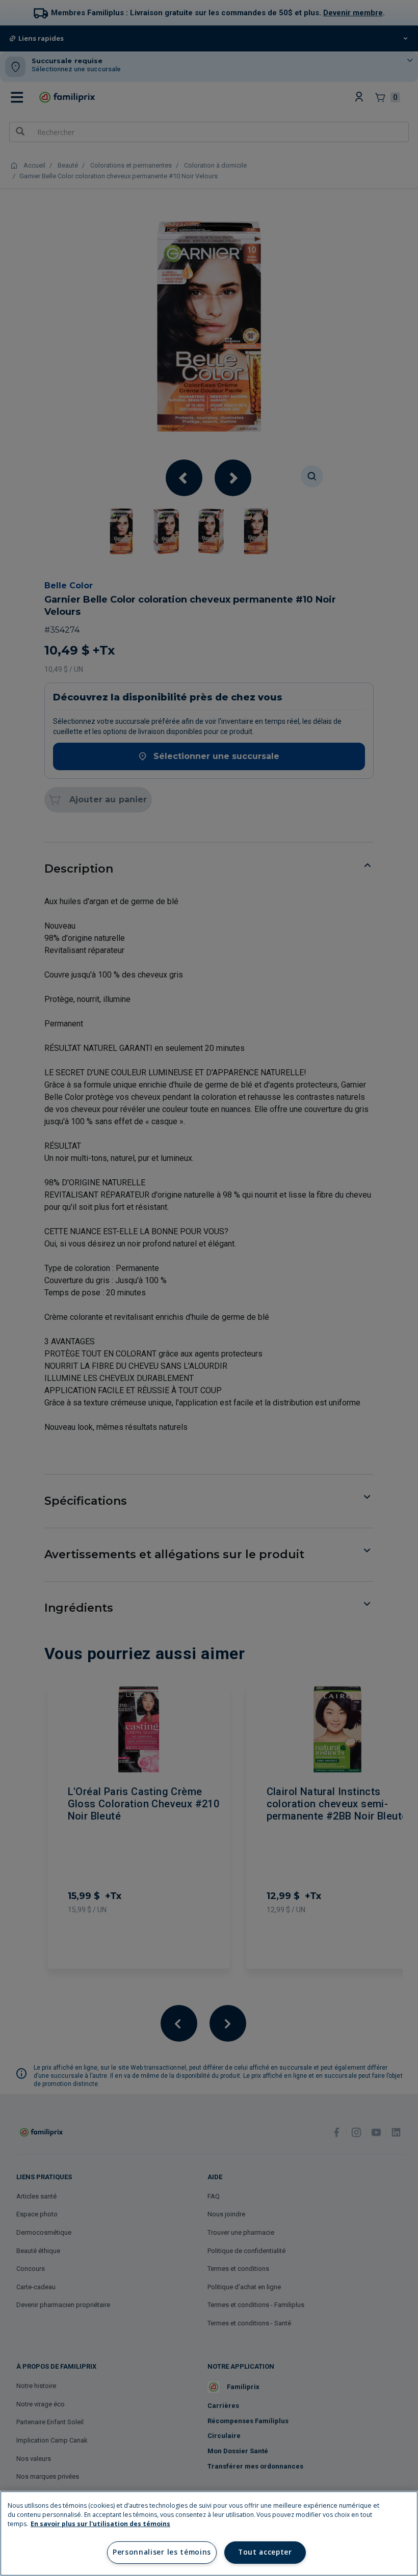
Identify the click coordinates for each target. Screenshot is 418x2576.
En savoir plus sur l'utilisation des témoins (100, 2524)
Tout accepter (265, 2552)
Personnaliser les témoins (162, 2552)
